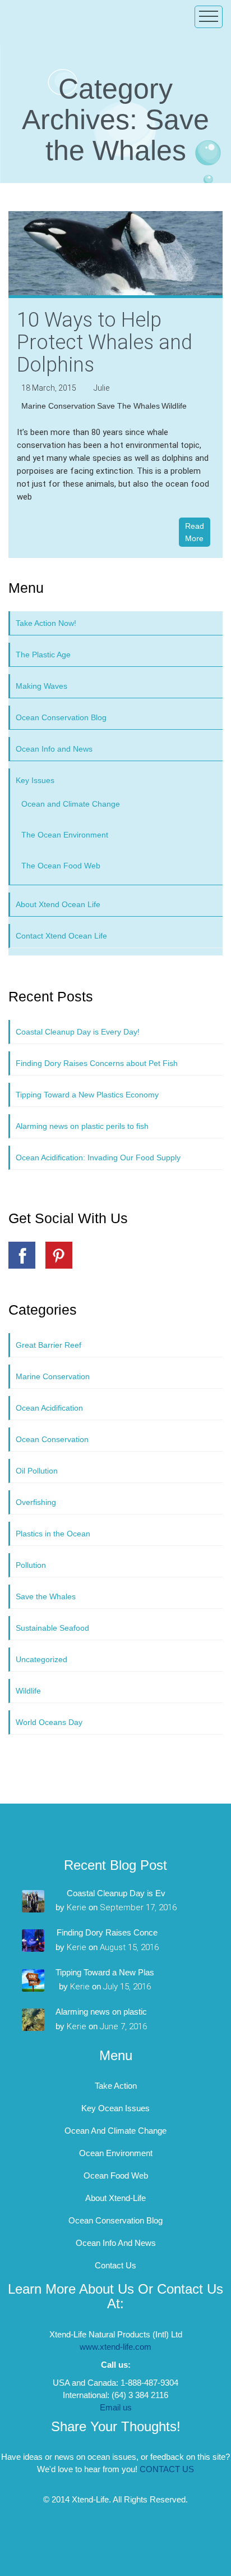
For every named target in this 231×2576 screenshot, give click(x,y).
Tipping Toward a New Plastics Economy (87, 1095)
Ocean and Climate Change (71, 804)
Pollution (31, 1565)
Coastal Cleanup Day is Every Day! (78, 1032)
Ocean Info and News (54, 749)
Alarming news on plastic (101, 2012)
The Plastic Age (43, 655)
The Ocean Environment (65, 835)
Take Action (116, 2086)
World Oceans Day (49, 1722)
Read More (195, 532)
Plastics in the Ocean (53, 1534)
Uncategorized (41, 1659)
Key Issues (35, 780)
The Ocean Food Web (61, 866)
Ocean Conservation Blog (61, 717)
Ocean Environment (116, 2153)
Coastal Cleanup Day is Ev (116, 1893)
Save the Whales (128, 406)
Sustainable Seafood (52, 1628)
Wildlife (174, 406)
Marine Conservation (58, 406)
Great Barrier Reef (48, 1345)
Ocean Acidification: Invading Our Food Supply (98, 1157)
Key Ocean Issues (115, 2108)
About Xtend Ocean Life (58, 904)
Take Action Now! (46, 623)
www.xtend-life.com (115, 2347)
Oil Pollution (37, 1471)
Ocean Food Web (116, 2175)
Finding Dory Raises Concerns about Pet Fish (97, 1063)
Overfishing (36, 1502)
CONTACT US (167, 2469)
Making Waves (41, 686)
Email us (116, 2407)
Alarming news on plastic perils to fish (82, 1126)
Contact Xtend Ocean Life (61, 936)
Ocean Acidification (49, 1408)
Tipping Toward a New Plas (105, 1972)
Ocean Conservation (52, 1439)
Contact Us (115, 2265)
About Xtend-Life (115, 2198)
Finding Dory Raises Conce (107, 1932)
